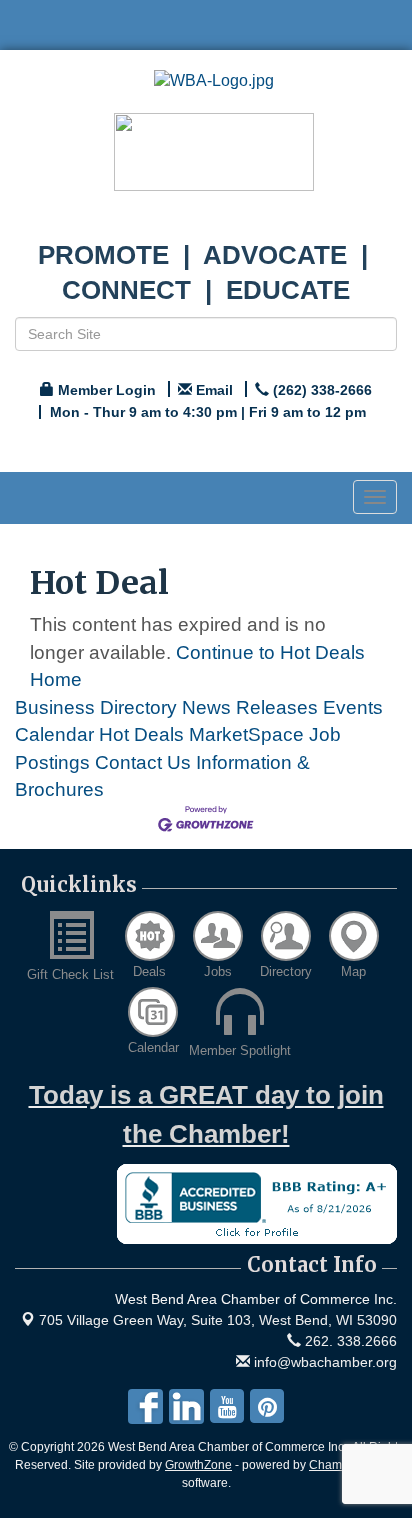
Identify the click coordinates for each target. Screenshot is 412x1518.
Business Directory (96, 707)
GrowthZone (198, 1465)
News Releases (250, 707)
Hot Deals (141, 734)
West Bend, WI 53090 (218, 1320)
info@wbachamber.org (323, 1362)
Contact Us (143, 762)
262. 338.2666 (349, 1341)
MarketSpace (246, 734)
